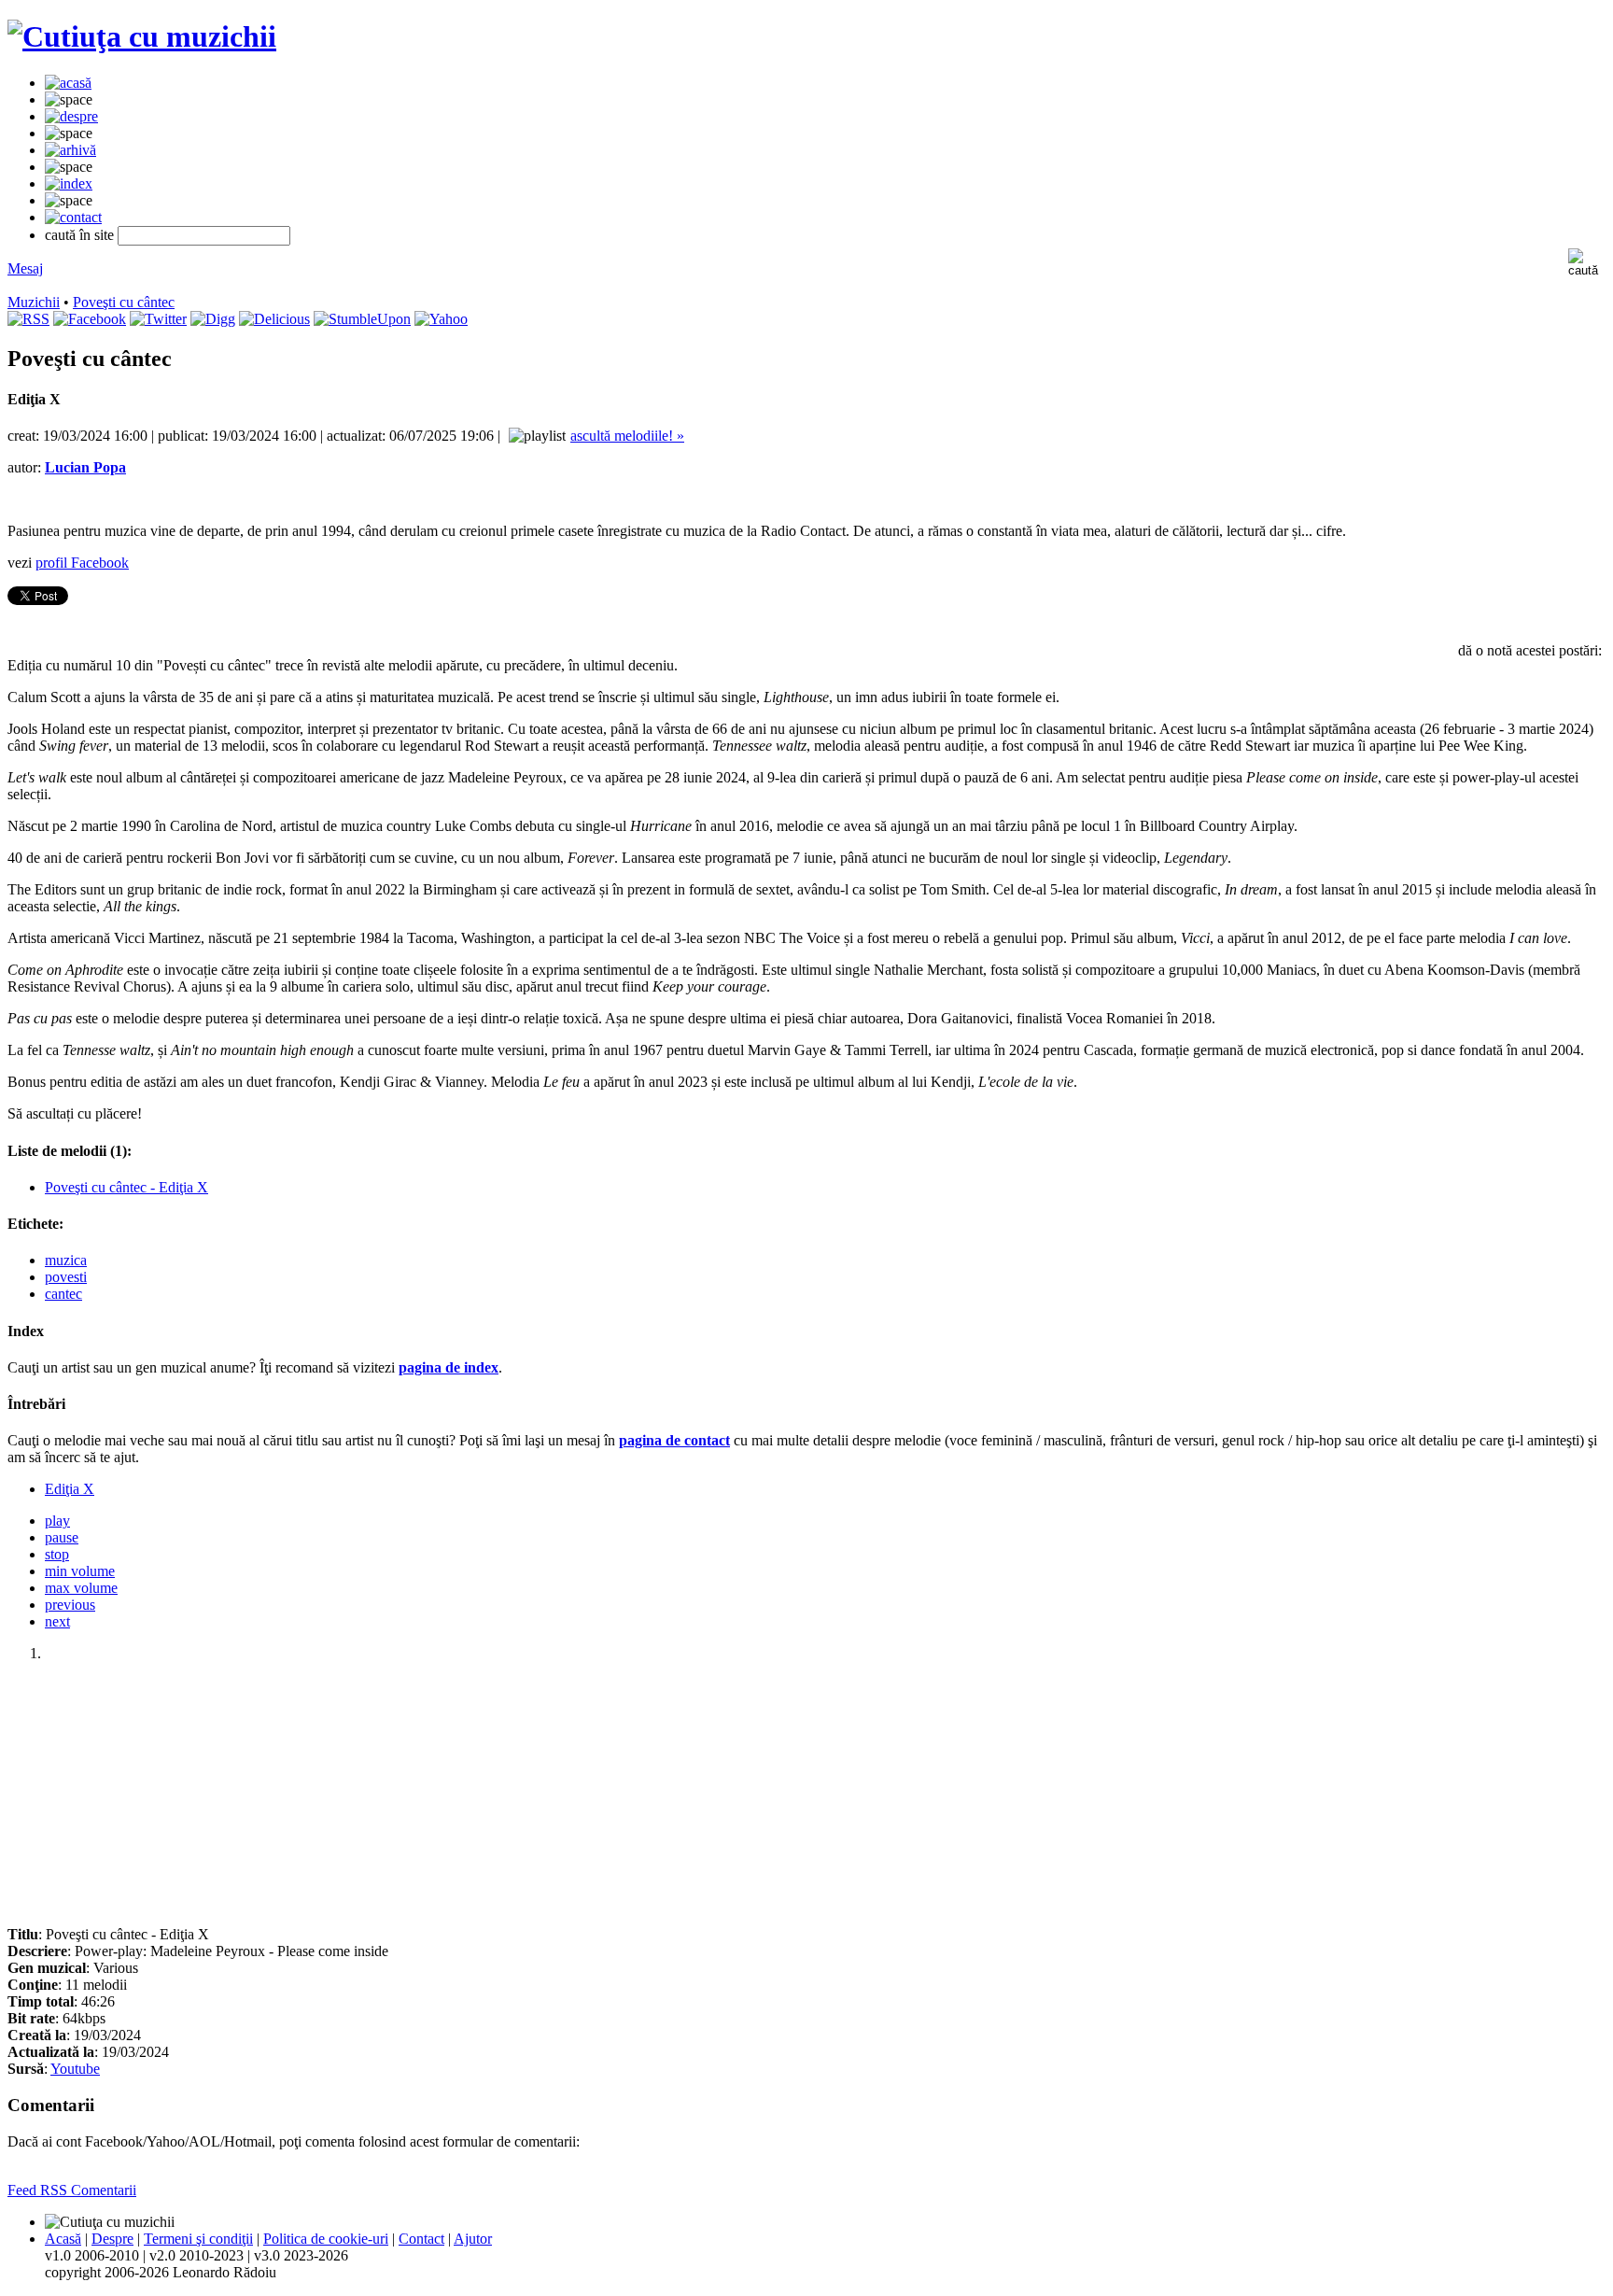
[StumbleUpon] (362, 319)
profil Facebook (82, 563)
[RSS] (28, 319)
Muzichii (34, 302)
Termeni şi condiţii (198, 2239)
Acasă (63, 2239)
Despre (112, 2239)
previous (70, 1605)
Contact (421, 2239)
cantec (63, 1294)
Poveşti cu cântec (124, 302)
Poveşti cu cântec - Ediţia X (126, 1187)
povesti (66, 1277)
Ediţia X (70, 1489)
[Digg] (213, 319)
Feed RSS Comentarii (72, 2190)
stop (57, 1554)
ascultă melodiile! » (627, 436)
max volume (81, 1588)
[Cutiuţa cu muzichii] (142, 36)
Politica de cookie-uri (326, 2239)
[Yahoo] (441, 319)
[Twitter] (158, 319)
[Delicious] (274, 319)
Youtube (75, 2069)
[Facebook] (90, 319)
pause (62, 1537)
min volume (80, 1571)
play (57, 1521)
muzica (66, 1260)
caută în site (79, 235)
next (57, 1621)
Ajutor (473, 2239)
